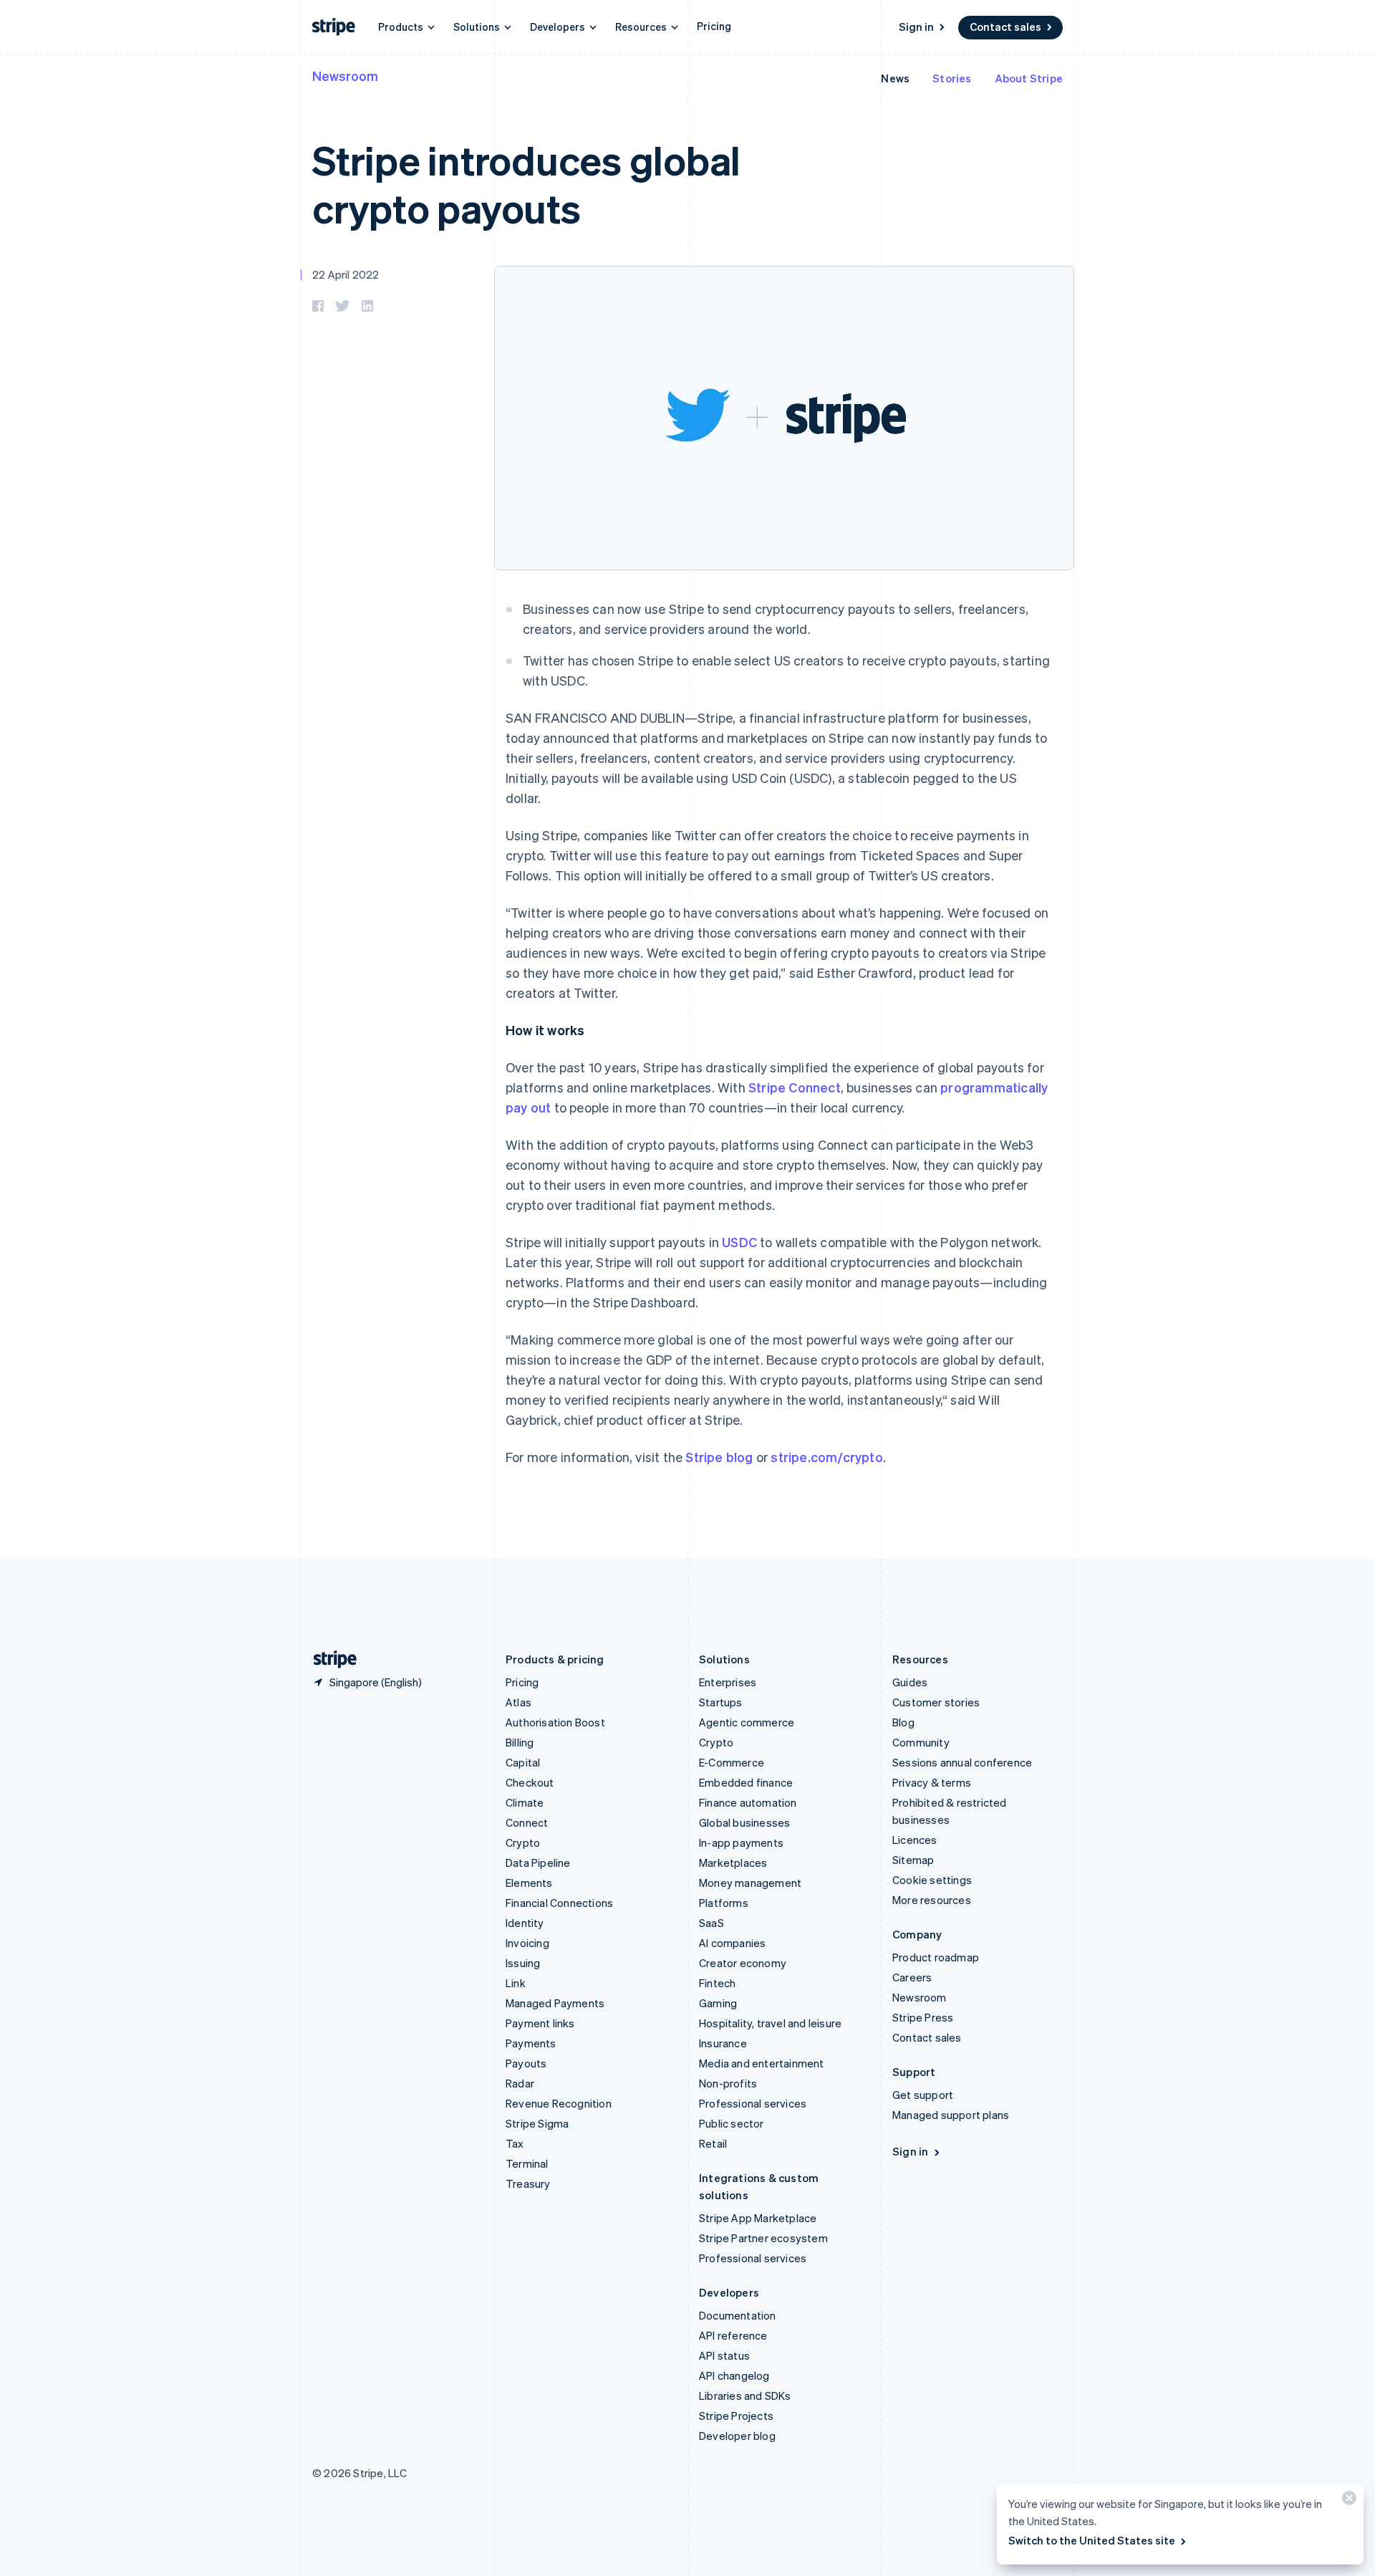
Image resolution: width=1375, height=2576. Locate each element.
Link (516, 1983)
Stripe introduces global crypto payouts (526, 183)
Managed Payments (555, 2003)
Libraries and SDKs (745, 2395)
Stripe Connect (795, 1087)
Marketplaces (733, 1863)
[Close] (1347, 2501)
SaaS (711, 1923)
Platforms (724, 1903)
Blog (903, 1722)
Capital (523, 1762)
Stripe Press (923, 2017)
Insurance (723, 2043)
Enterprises (728, 1682)
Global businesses (744, 1822)
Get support (923, 2095)
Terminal (527, 2163)
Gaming (718, 2003)
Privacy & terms (932, 1782)
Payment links (540, 2023)
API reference (733, 2335)
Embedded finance (746, 1782)
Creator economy (743, 1963)
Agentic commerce (747, 1722)
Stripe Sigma (537, 2123)
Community (921, 1742)
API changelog (734, 2375)
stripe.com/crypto (826, 1457)
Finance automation (748, 1802)
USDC (739, 1242)
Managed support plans (951, 2115)
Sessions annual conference (962, 1762)
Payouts (526, 2063)
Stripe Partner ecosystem (763, 2238)
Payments (531, 2043)
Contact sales (1005, 27)
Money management (750, 1883)
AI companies (732, 1943)
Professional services (753, 2103)
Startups (721, 1702)
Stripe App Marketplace (758, 2218)
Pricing (714, 26)
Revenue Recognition (559, 2103)
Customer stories (936, 1702)
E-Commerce (732, 1762)
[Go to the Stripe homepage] (329, 1659)
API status (724, 2355)
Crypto (523, 1842)
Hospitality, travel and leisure (770, 2023)
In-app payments (741, 1842)
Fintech (717, 1983)
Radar (520, 2083)
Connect (527, 1822)
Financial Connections (559, 1903)
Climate (525, 1802)
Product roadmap (936, 1957)
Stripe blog (719, 1457)
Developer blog (737, 2436)
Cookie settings (932, 1880)
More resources (932, 1900)
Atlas (518, 1702)
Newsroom (345, 76)
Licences (915, 1840)
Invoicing (527, 1943)
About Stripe (1029, 78)
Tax (515, 2143)
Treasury (528, 2183)
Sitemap (913, 1860)
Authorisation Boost (555, 1722)
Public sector (732, 2123)
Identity (525, 1923)
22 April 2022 (346, 274)
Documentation (738, 2315)
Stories (952, 78)
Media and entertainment (762, 2063)
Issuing (523, 1963)
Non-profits (728, 2083)
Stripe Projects (736, 2416)
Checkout (530, 1782)
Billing (520, 1742)
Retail (713, 2143)
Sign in (916, 27)
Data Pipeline (538, 1863)
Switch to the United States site (1092, 2540)
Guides (910, 1682)
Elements (529, 1883)
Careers (912, 1977)
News (895, 78)
